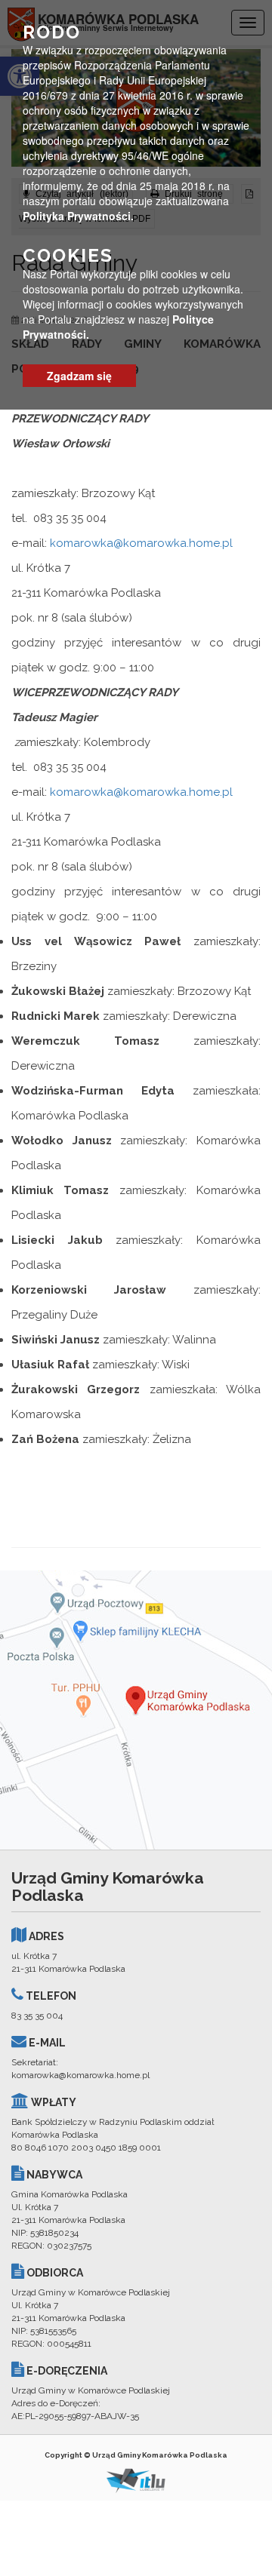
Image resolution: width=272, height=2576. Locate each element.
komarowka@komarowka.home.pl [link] (141, 543)
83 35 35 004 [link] (37, 2016)
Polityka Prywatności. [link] (78, 216)
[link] (136, 1710)
